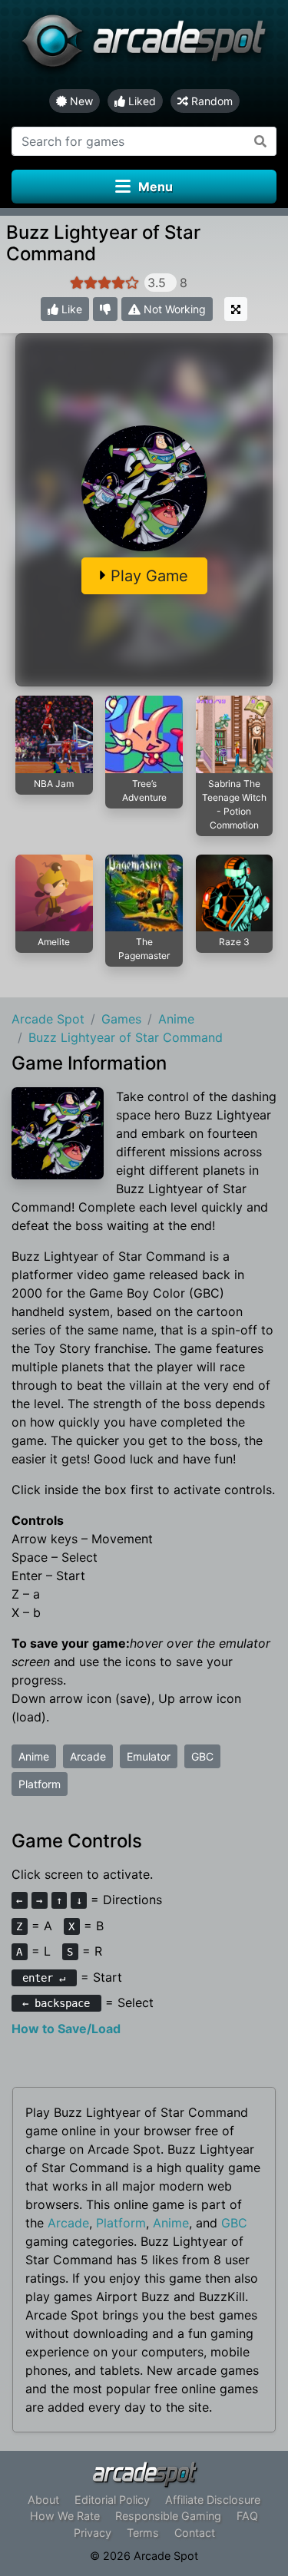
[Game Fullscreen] (236, 309)
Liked (141, 101)
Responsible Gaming (168, 2516)
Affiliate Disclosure (213, 2500)
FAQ (247, 2516)
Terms (143, 2533)
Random (210, 101)
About (43, 2500)
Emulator (149, 1756)
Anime (34, 1756)
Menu (156, 187)
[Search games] (261, 141)
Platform (40, 1784)
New (80, 101)
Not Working (173, 309)
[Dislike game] (105, 309)
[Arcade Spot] (144, 45)
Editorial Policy (112, 2500)
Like (70, 309)
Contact (195, 2533)
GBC (202, 1756)
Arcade (88, 1756)
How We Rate (65, 2516)
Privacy (93, 2533)
